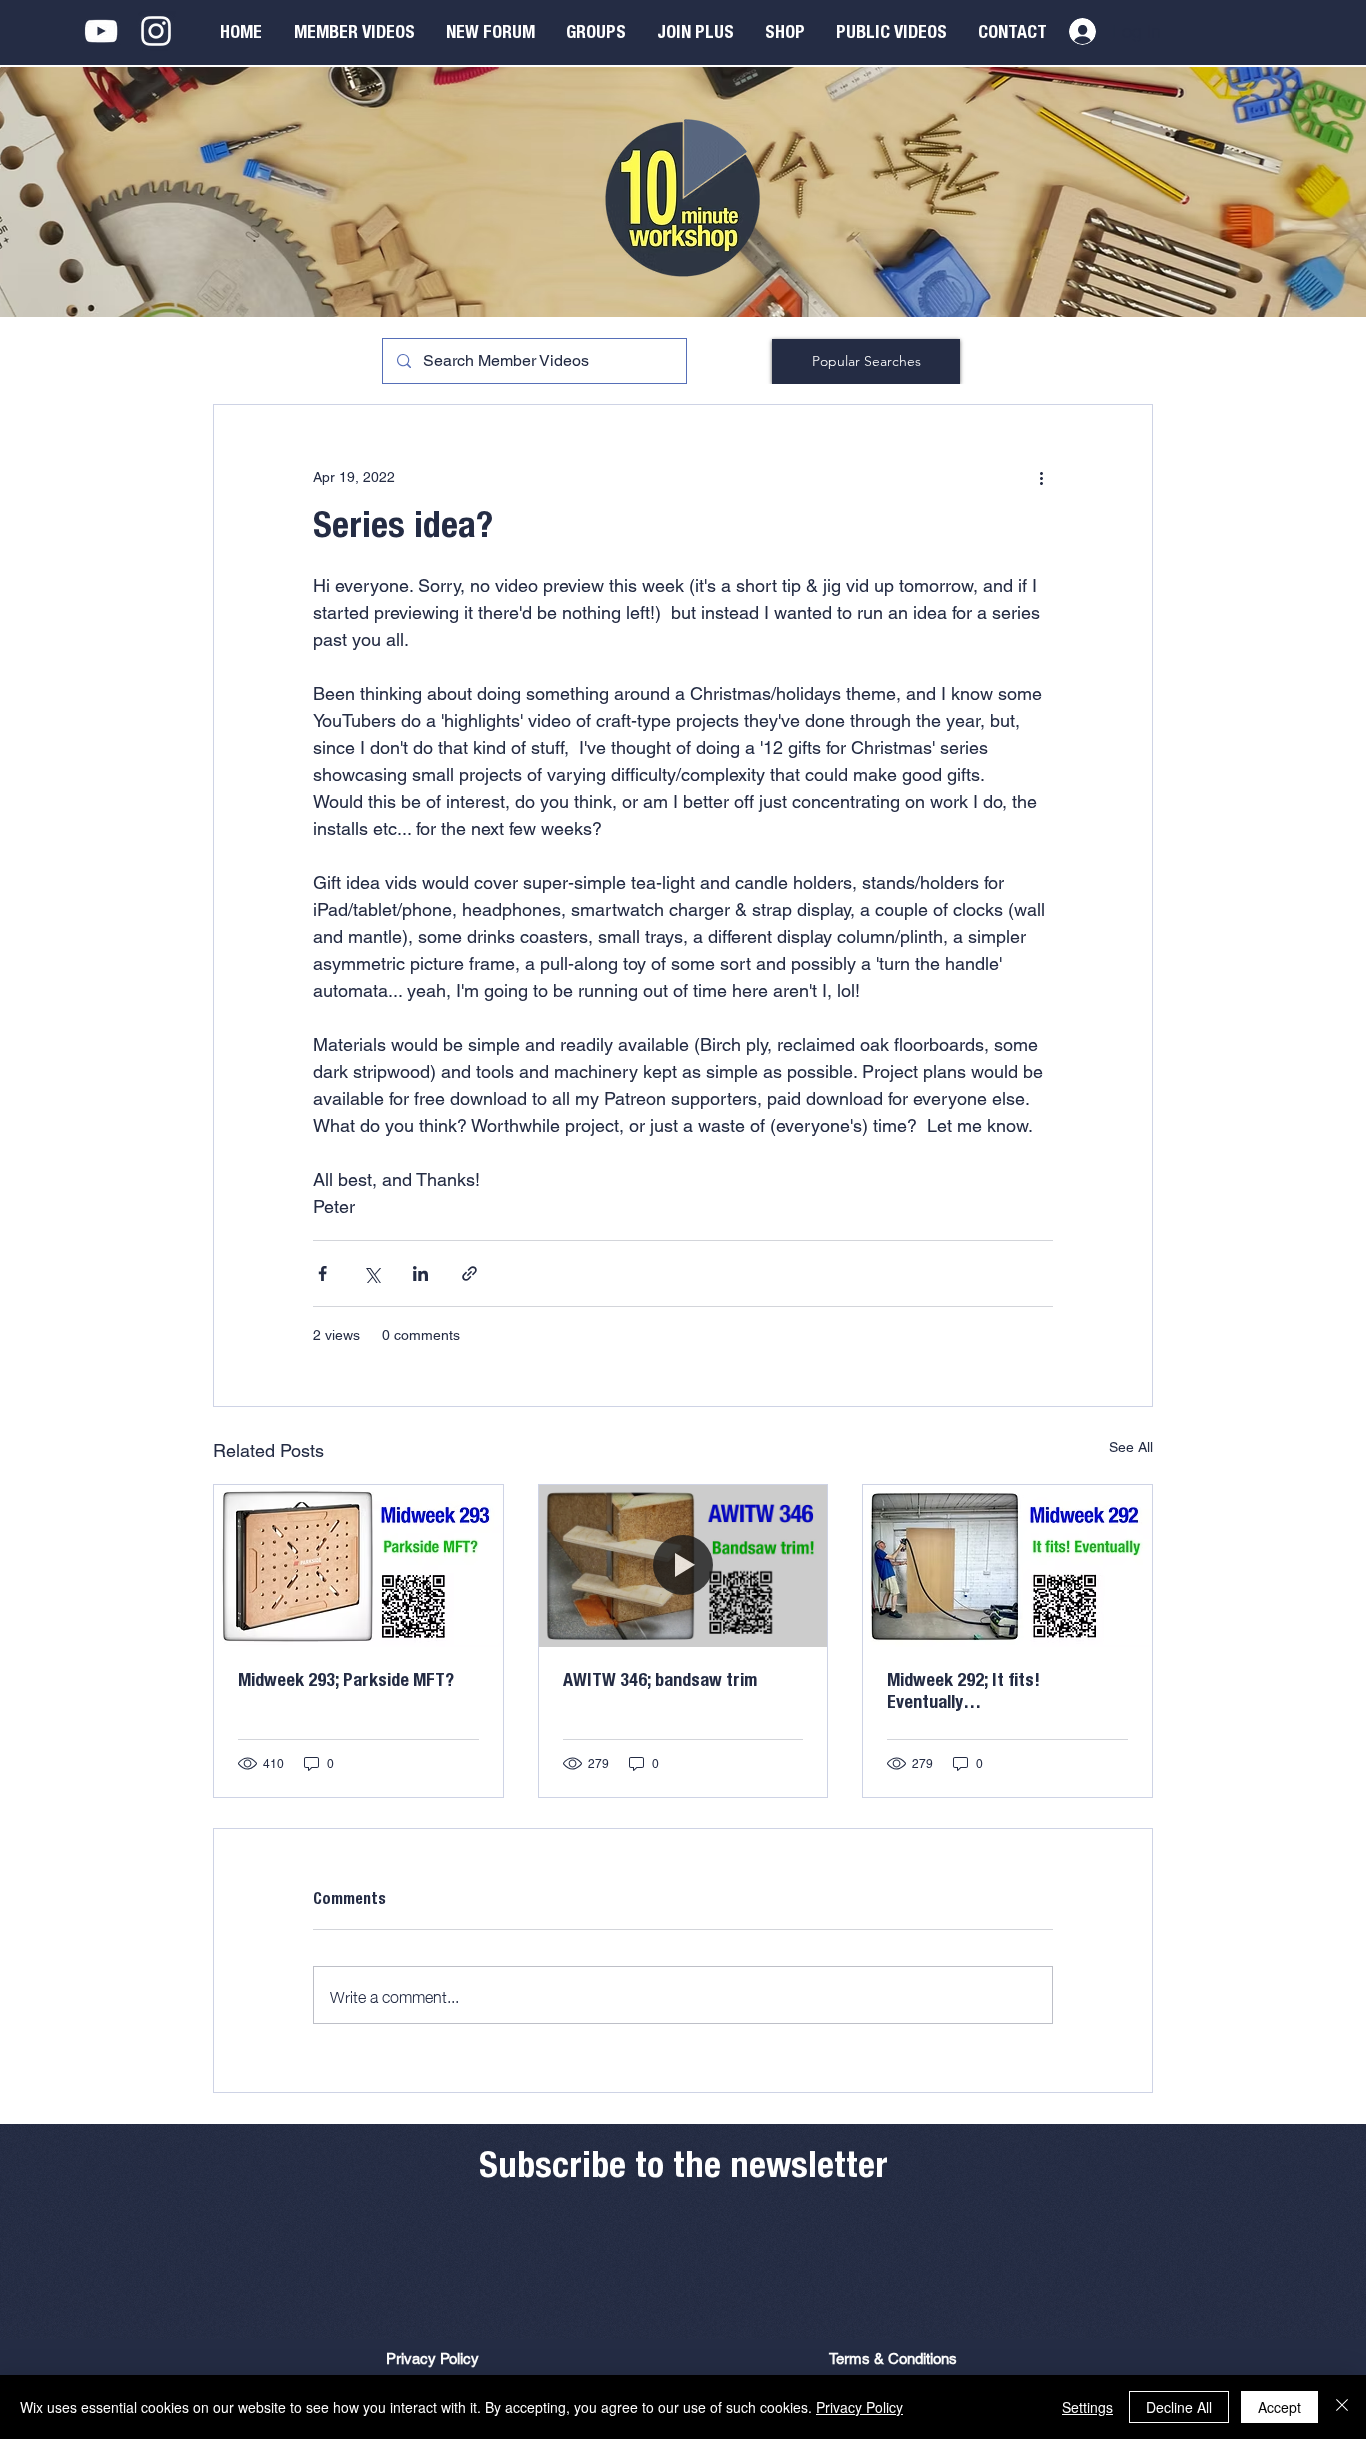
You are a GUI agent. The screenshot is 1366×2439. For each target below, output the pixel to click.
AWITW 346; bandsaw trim (660, 1682)
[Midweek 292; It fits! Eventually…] (1007, 1566)
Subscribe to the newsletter (683, 2169)
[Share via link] (469, 1273)
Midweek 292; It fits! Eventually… (963, 1693)
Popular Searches (866, 361)
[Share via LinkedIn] (420, 1273)
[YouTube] (101, 31)
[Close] (1342, 2407)
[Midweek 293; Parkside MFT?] (358, 1566)
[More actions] (1041, 477)
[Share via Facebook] (322, 1273)
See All (1131, 1447)
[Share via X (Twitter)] (371, 1273)
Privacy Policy (859, 2407)
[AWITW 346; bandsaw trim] (683, 1566)
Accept (1279, 2407)
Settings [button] (1087, 2407)
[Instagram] (156, 31)
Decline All (1179, 2407)
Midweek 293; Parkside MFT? (346, 1682)
